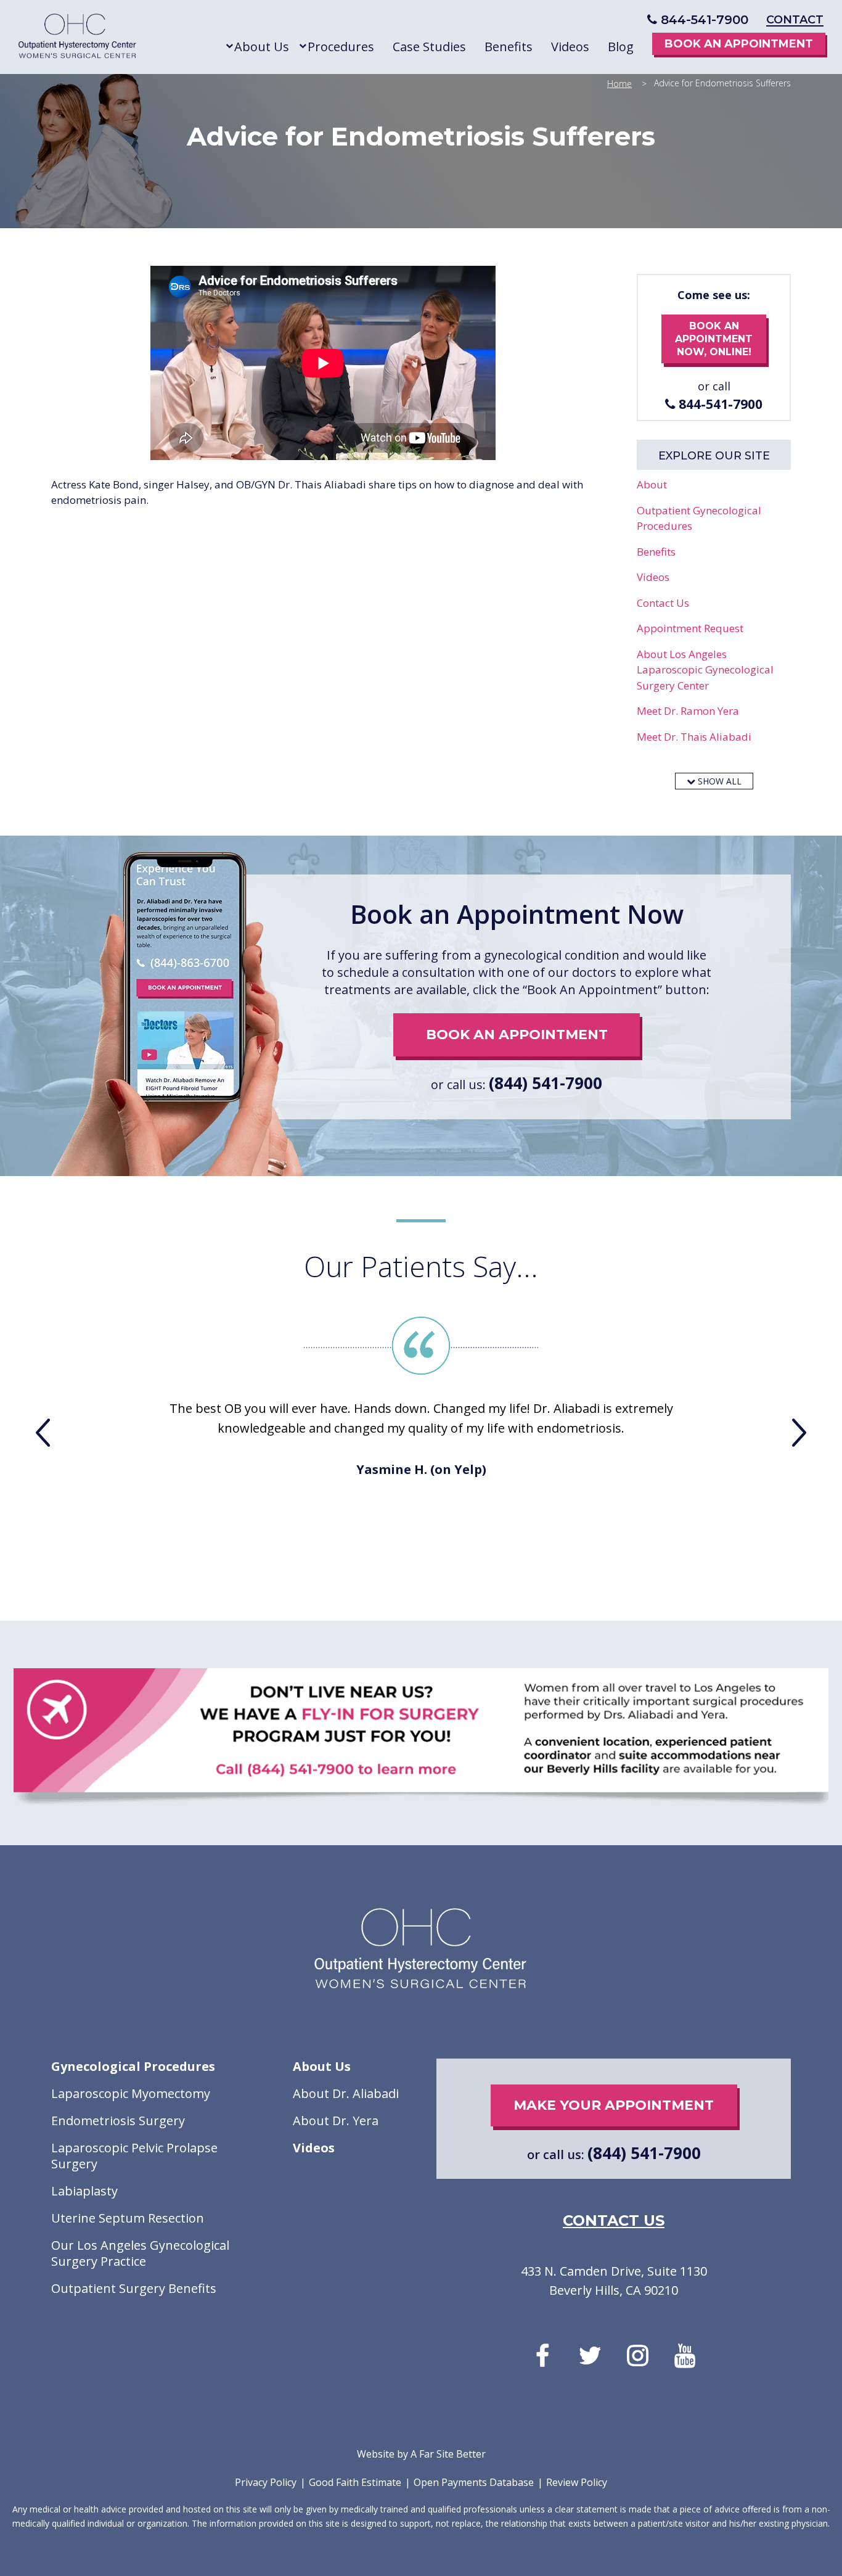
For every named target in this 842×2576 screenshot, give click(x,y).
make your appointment (614, 2105)
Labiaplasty (84, 2191)
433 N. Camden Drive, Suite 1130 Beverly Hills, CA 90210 (614, 2281)
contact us (614, 2221)
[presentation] (43, 1433)
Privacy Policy (266, 2482)
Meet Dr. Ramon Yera (688, 711)
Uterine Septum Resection (128, 2218)
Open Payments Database (474, 2482)
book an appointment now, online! (714, 339)
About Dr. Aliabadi (346, 2094)
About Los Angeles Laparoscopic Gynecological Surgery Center (705, 670)
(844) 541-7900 (546, 1083)
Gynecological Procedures (133, 2067)
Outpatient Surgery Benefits (134, 2289)
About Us (322, 2067)
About (652, 484)
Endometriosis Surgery (118, 2121)
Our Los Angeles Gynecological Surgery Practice (140, 2253)
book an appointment (517, 1035)
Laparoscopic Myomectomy (131, 2094)
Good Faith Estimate (355, 2482)
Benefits (656, 552)
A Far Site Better (448, 2454)
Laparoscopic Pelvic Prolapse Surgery (134, 2156)
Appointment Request (690, 628)
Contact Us (663, 603)
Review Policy (577, 2482)
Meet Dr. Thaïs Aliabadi (694, 737)
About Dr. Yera (336, 2121)
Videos (653, 577)
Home (619, 84)
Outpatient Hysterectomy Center (78, 39)
